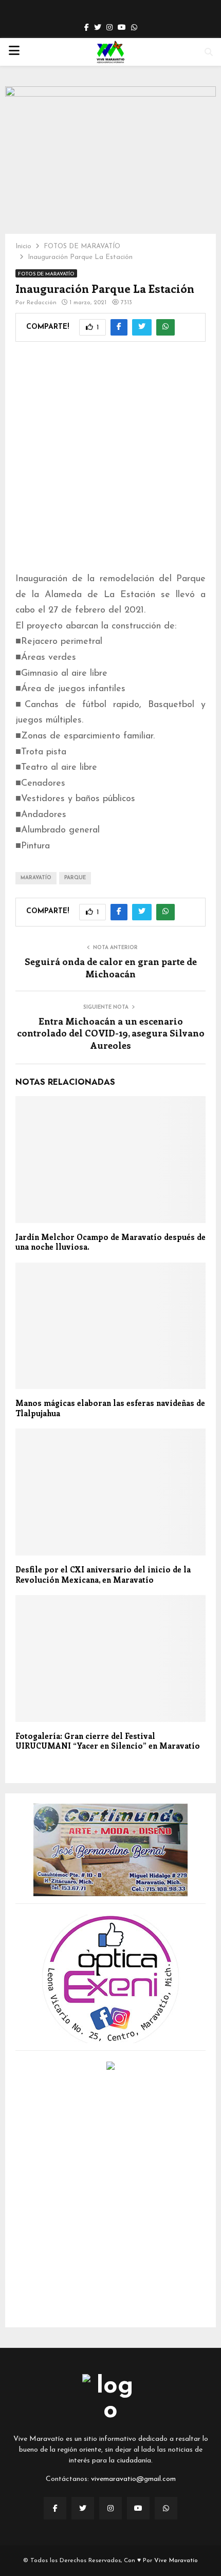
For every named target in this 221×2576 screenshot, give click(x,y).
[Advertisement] (110, 445)
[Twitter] (83, 2508)
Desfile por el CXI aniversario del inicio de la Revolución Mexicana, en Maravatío (103, 1574)
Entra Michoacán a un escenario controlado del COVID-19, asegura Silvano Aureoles (111, 1033)
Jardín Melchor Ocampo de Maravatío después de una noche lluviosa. (110, 1242)
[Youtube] (138, 2508)
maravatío (36, 878)
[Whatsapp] (166, 2508)
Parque (75, 878)
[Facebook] (55, 2508)
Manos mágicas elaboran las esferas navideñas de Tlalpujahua (110, 1408)
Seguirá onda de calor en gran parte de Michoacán (111, 968)
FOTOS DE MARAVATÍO (46, 274)
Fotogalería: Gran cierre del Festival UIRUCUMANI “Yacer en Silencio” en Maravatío (108, 1741)
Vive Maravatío (176, 2561)
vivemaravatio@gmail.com (133, 2479)
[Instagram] (110, 2508)
